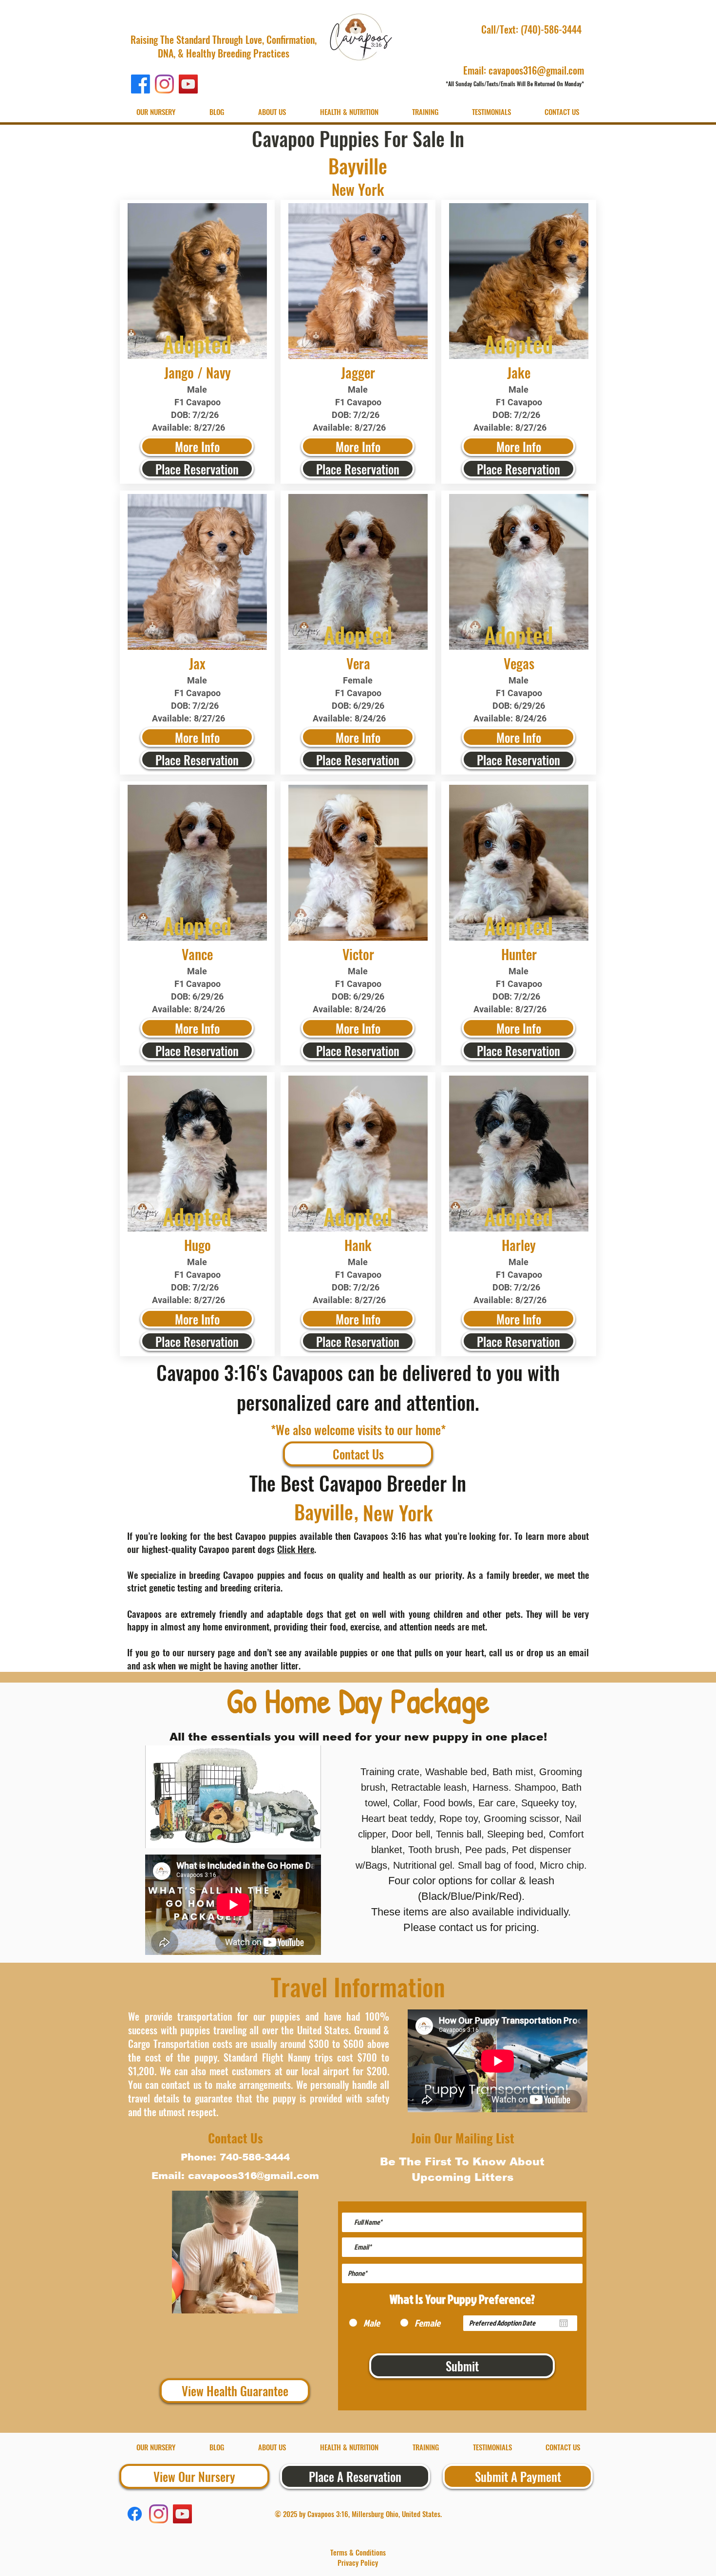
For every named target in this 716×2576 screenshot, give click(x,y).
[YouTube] (188, 84)
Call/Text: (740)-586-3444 (533, 29)
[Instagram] (164, 84)
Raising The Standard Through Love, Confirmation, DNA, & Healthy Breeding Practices (224, 46)
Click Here (296, 1549)
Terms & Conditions (358, 2552)
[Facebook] (141, 84)
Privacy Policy (358, 2562)
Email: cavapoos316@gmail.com (524, 70)
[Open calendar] (564, 2323)
